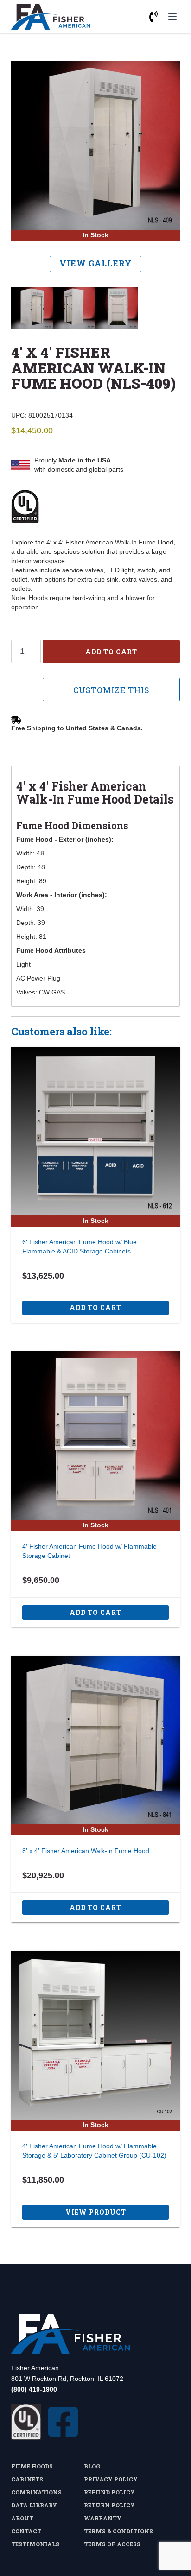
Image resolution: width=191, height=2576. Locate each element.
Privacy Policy (111, 2479)
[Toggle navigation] (172, 17)
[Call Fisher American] (153, 17)
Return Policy (109, 2505)
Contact (26, 2531)
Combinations (36, 2492)
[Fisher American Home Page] (95, 2334)
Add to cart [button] (95, 1307)
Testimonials (35, 2544)
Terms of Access (112, 2544)
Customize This (111, 690)
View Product (96, 2212)
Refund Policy (109, 2492)
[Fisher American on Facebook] (63, 2422)
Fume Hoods (32, 2466)
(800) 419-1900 (34, 2389)
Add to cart (111, 652)
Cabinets (27, 2479)
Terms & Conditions (118, 2531)
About (22, 2518)
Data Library (34, 2505)
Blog (92, 2466)
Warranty (103, 2518)
